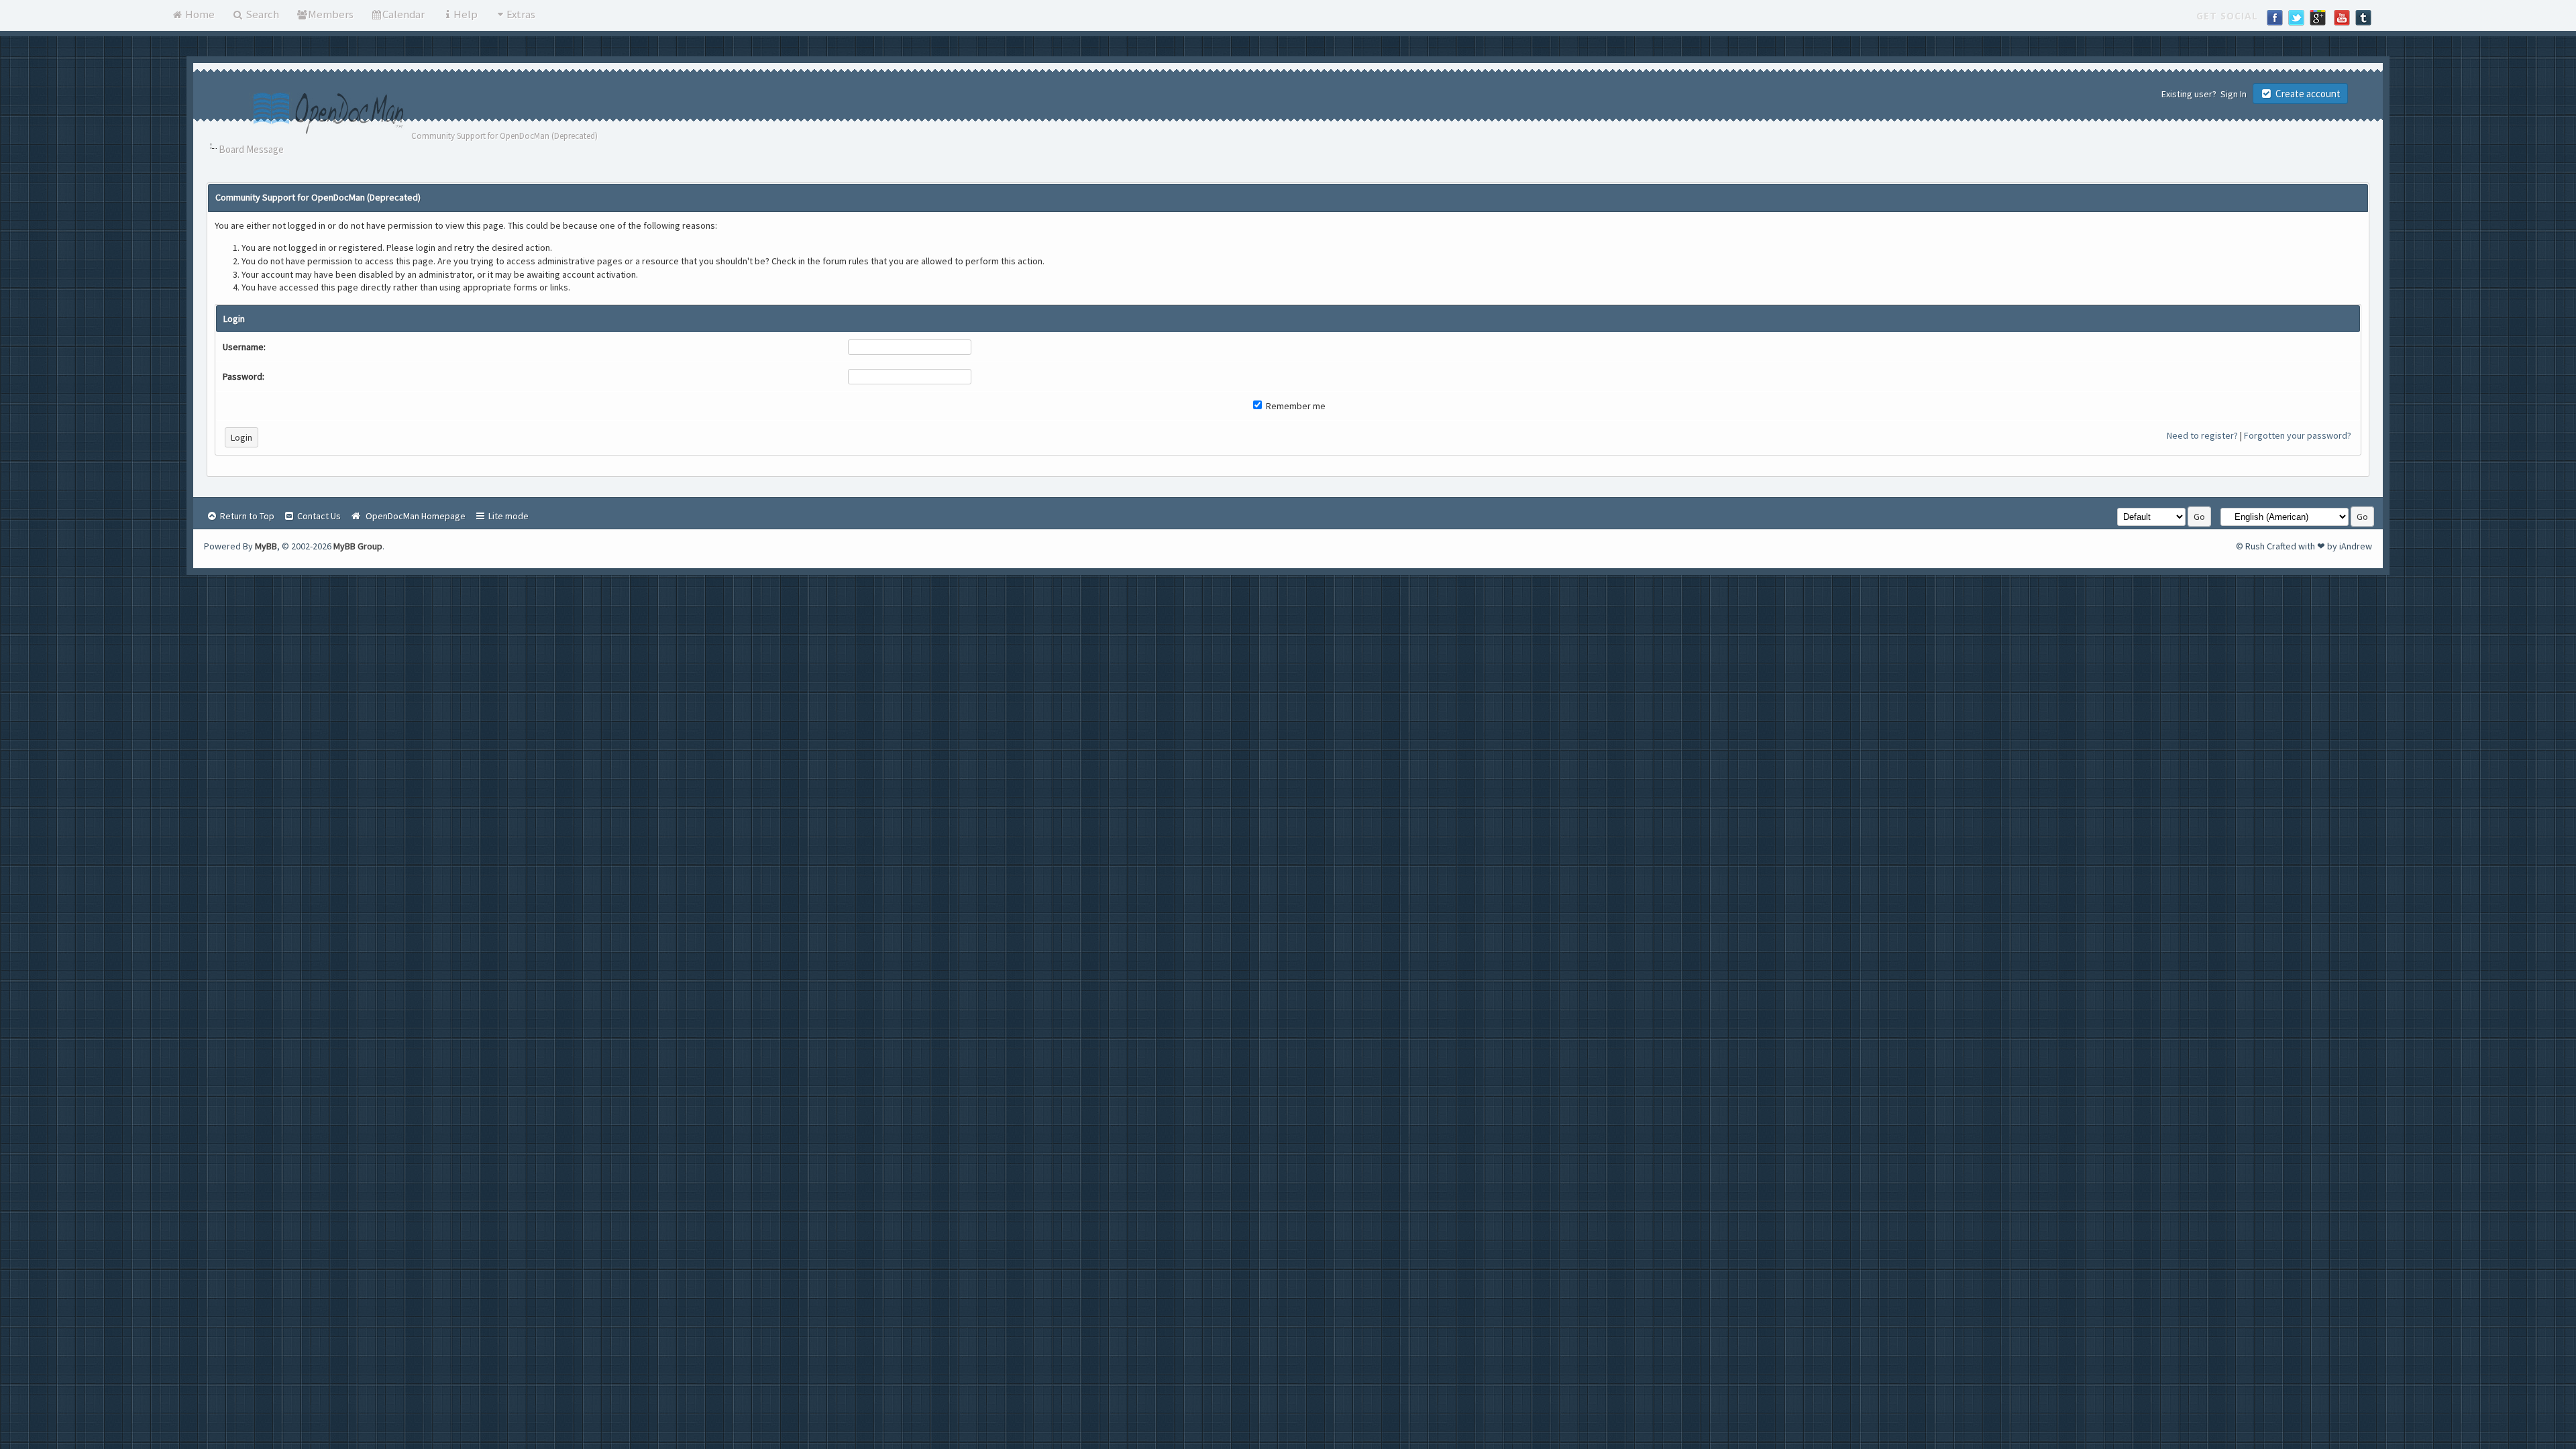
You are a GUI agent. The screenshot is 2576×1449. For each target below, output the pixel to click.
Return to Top (246, 516)
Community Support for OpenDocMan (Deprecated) (504, 136)
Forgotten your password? (2298, 435)
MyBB (266, 546)
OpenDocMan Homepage (414, 516)
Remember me (1295, 406)
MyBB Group (358, 546)
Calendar (404, 14)
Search (261, 14)
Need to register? (2202, 435)
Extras (521, 14)
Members (331, 14)
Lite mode (507, 516)
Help (466, 14)
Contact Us (318, 516)
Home (199, 14)
